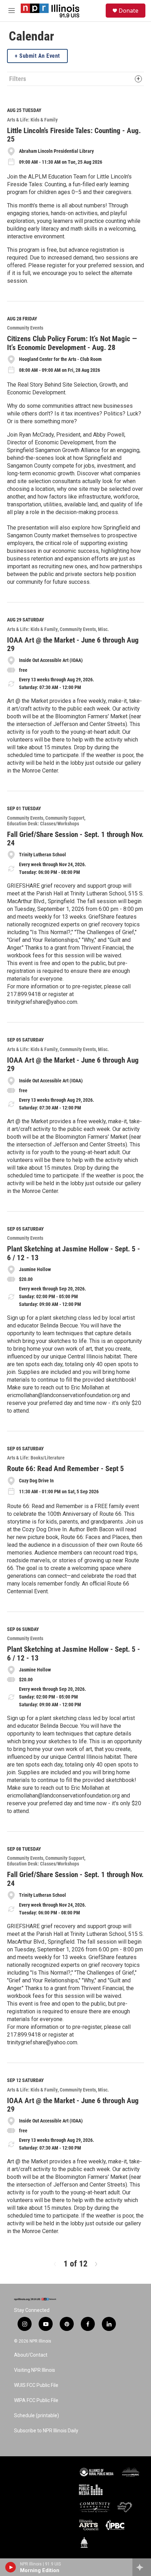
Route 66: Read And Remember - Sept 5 (65, 1469)
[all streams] (142, 2567)
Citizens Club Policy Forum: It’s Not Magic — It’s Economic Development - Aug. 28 (72, 343)
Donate (129, 11)
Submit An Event (40, 56)
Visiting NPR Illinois (35, 2370)
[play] (11, 2567)
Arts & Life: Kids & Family (32, 120)
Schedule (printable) (37, 2416)
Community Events (25, 328)
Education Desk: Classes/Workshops (43, 824)
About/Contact (31, 2355)
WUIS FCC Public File (36, 2385)
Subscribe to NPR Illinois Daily (46, 2431)
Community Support (65, 818)
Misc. (103, 629)
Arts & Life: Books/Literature (36, 1458)
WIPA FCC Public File (36, 2400)
